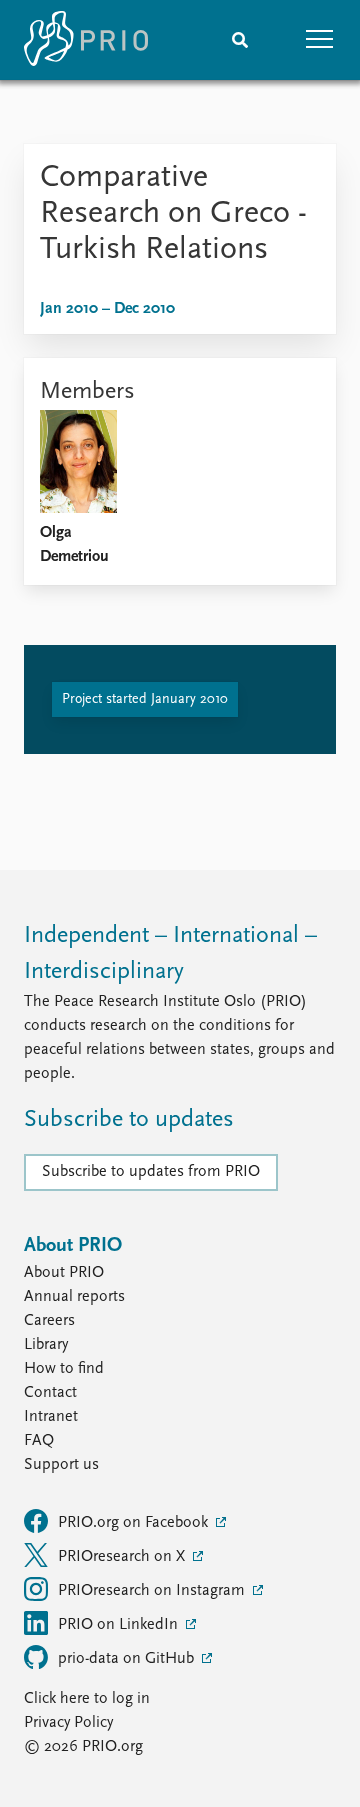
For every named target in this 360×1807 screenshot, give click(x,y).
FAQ (39, 1441)
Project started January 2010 (145, 699)
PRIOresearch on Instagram (153, 1591)
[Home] (86, 40)
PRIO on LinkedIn (120, 1625)
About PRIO (64, 1273)
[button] (320, 40)
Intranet (51, 1417)
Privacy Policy (68, 1723)
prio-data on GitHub (128, 1659)
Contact (50, 1393)
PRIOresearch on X (123, 1557)
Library (46, 1345)
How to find (64, 1369)
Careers (49, 1321)
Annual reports (74, 1297)
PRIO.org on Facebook (135, 1523)
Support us (61, 1465)
